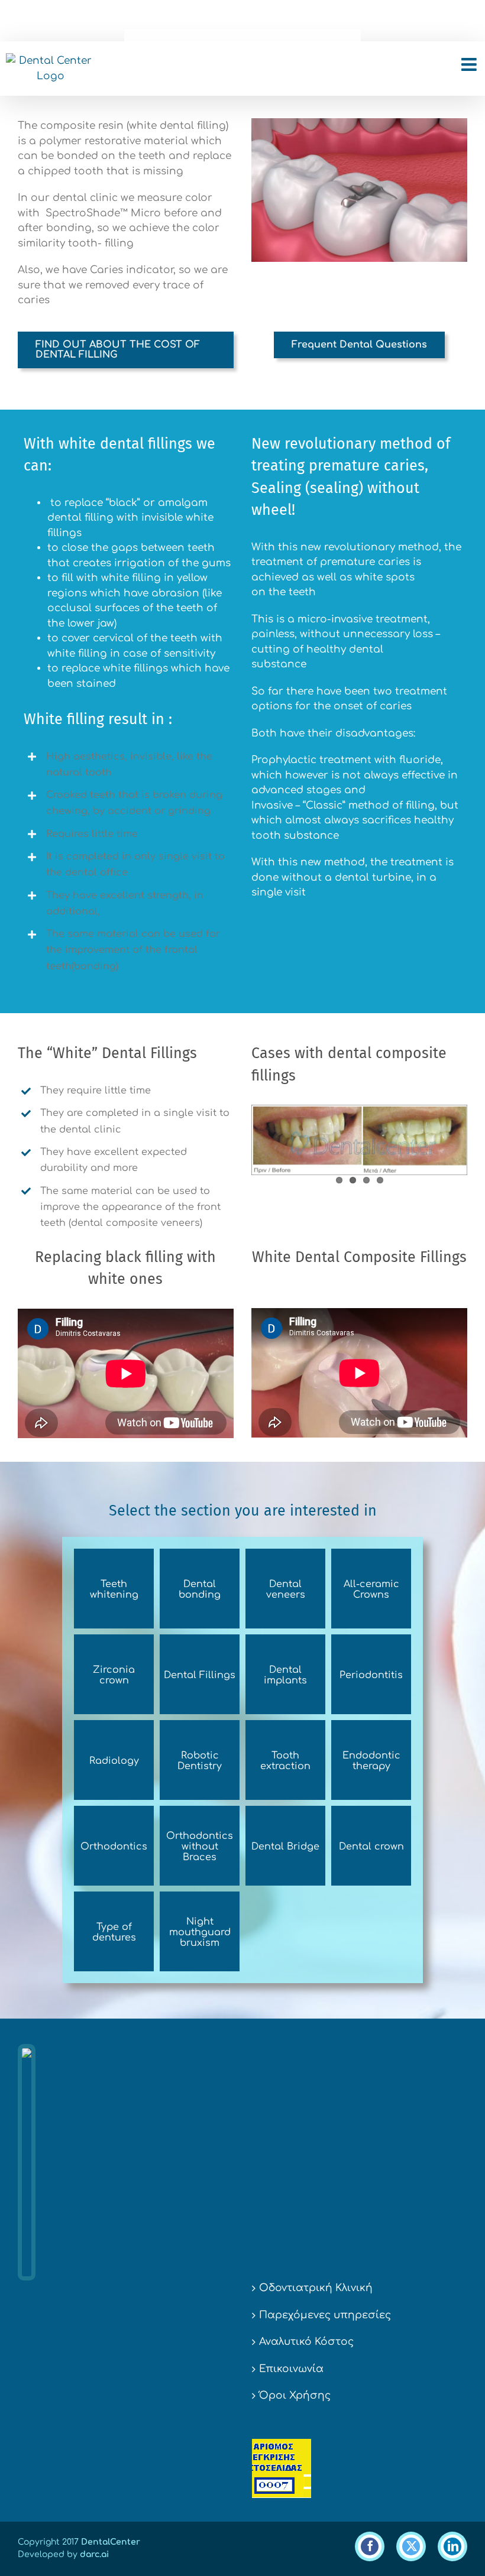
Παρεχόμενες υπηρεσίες (325, 2315)
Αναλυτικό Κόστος (306, 2342)
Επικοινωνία (291, 2369)
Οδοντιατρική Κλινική (316, 2288)
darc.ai (94, 2554)
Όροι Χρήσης (295, 2395)
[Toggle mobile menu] (470, 64)
